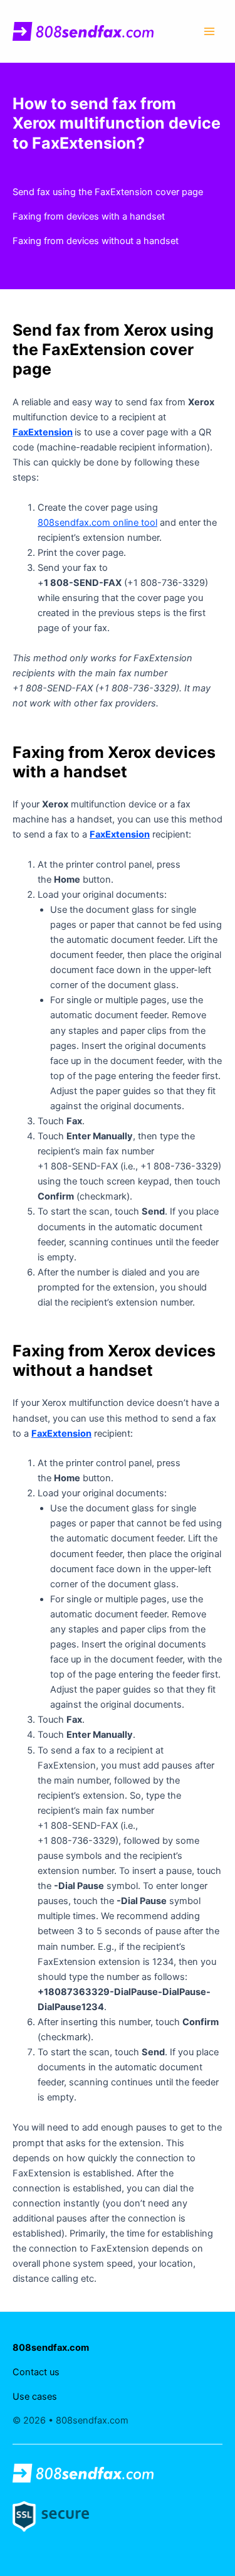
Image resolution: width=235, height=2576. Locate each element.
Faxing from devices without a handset (96, 241)
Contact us (36, 2372)
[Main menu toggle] (209, 31)
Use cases (35, 2397)
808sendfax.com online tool (97, 523)
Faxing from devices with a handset (89, 216)
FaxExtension (43, 432)
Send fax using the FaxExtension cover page (108, 192)
